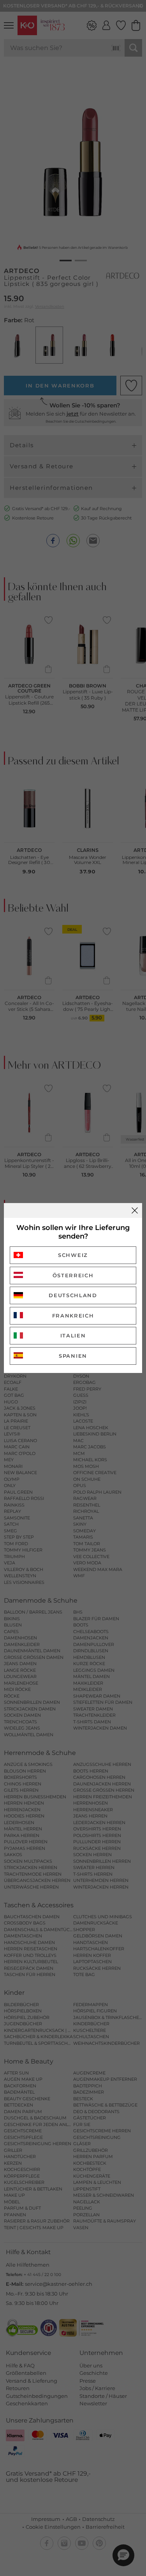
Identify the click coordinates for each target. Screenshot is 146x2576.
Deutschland (73, 1295)
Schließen (135, 1210)
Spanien (73, 1356)
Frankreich (73, 1316)
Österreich (73, 1275)
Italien (73, 1335)
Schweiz (73, 1255)
